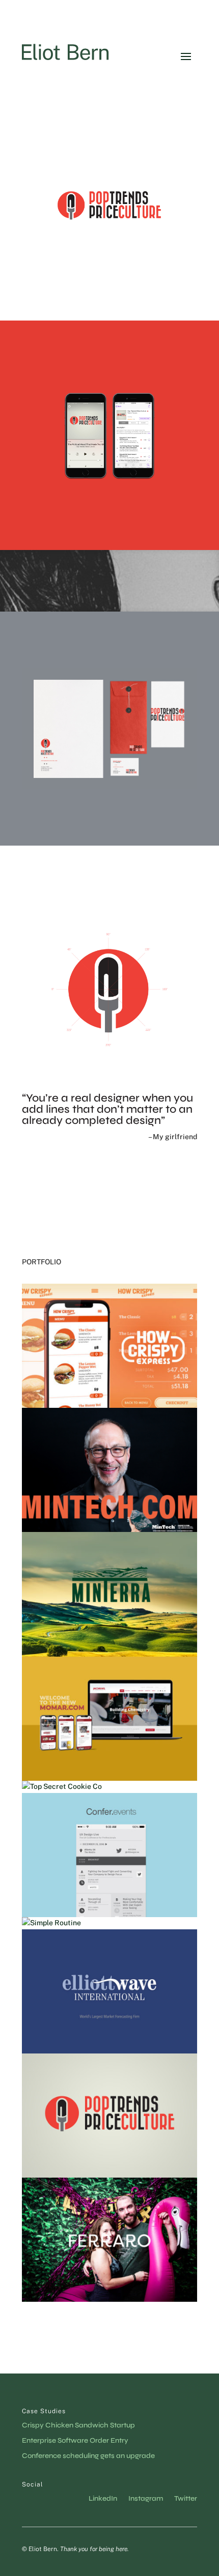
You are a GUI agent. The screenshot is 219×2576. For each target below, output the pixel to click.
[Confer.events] (109, 1855)
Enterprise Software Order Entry (75, 2441)
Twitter (186, 2499)
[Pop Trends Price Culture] (109, 2116)
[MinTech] (109, 1470)
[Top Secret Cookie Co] (109, 1787)
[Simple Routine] (109, 1923)
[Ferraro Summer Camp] (109, 2240)
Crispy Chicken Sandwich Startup (78, 2426)
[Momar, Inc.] (109, 1719)
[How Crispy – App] (109, 1346)
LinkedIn (103, 2499)
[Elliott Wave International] (109, 1991)
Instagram (146, 2499)
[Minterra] (109, 1594)
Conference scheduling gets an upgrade (88, 2456)
